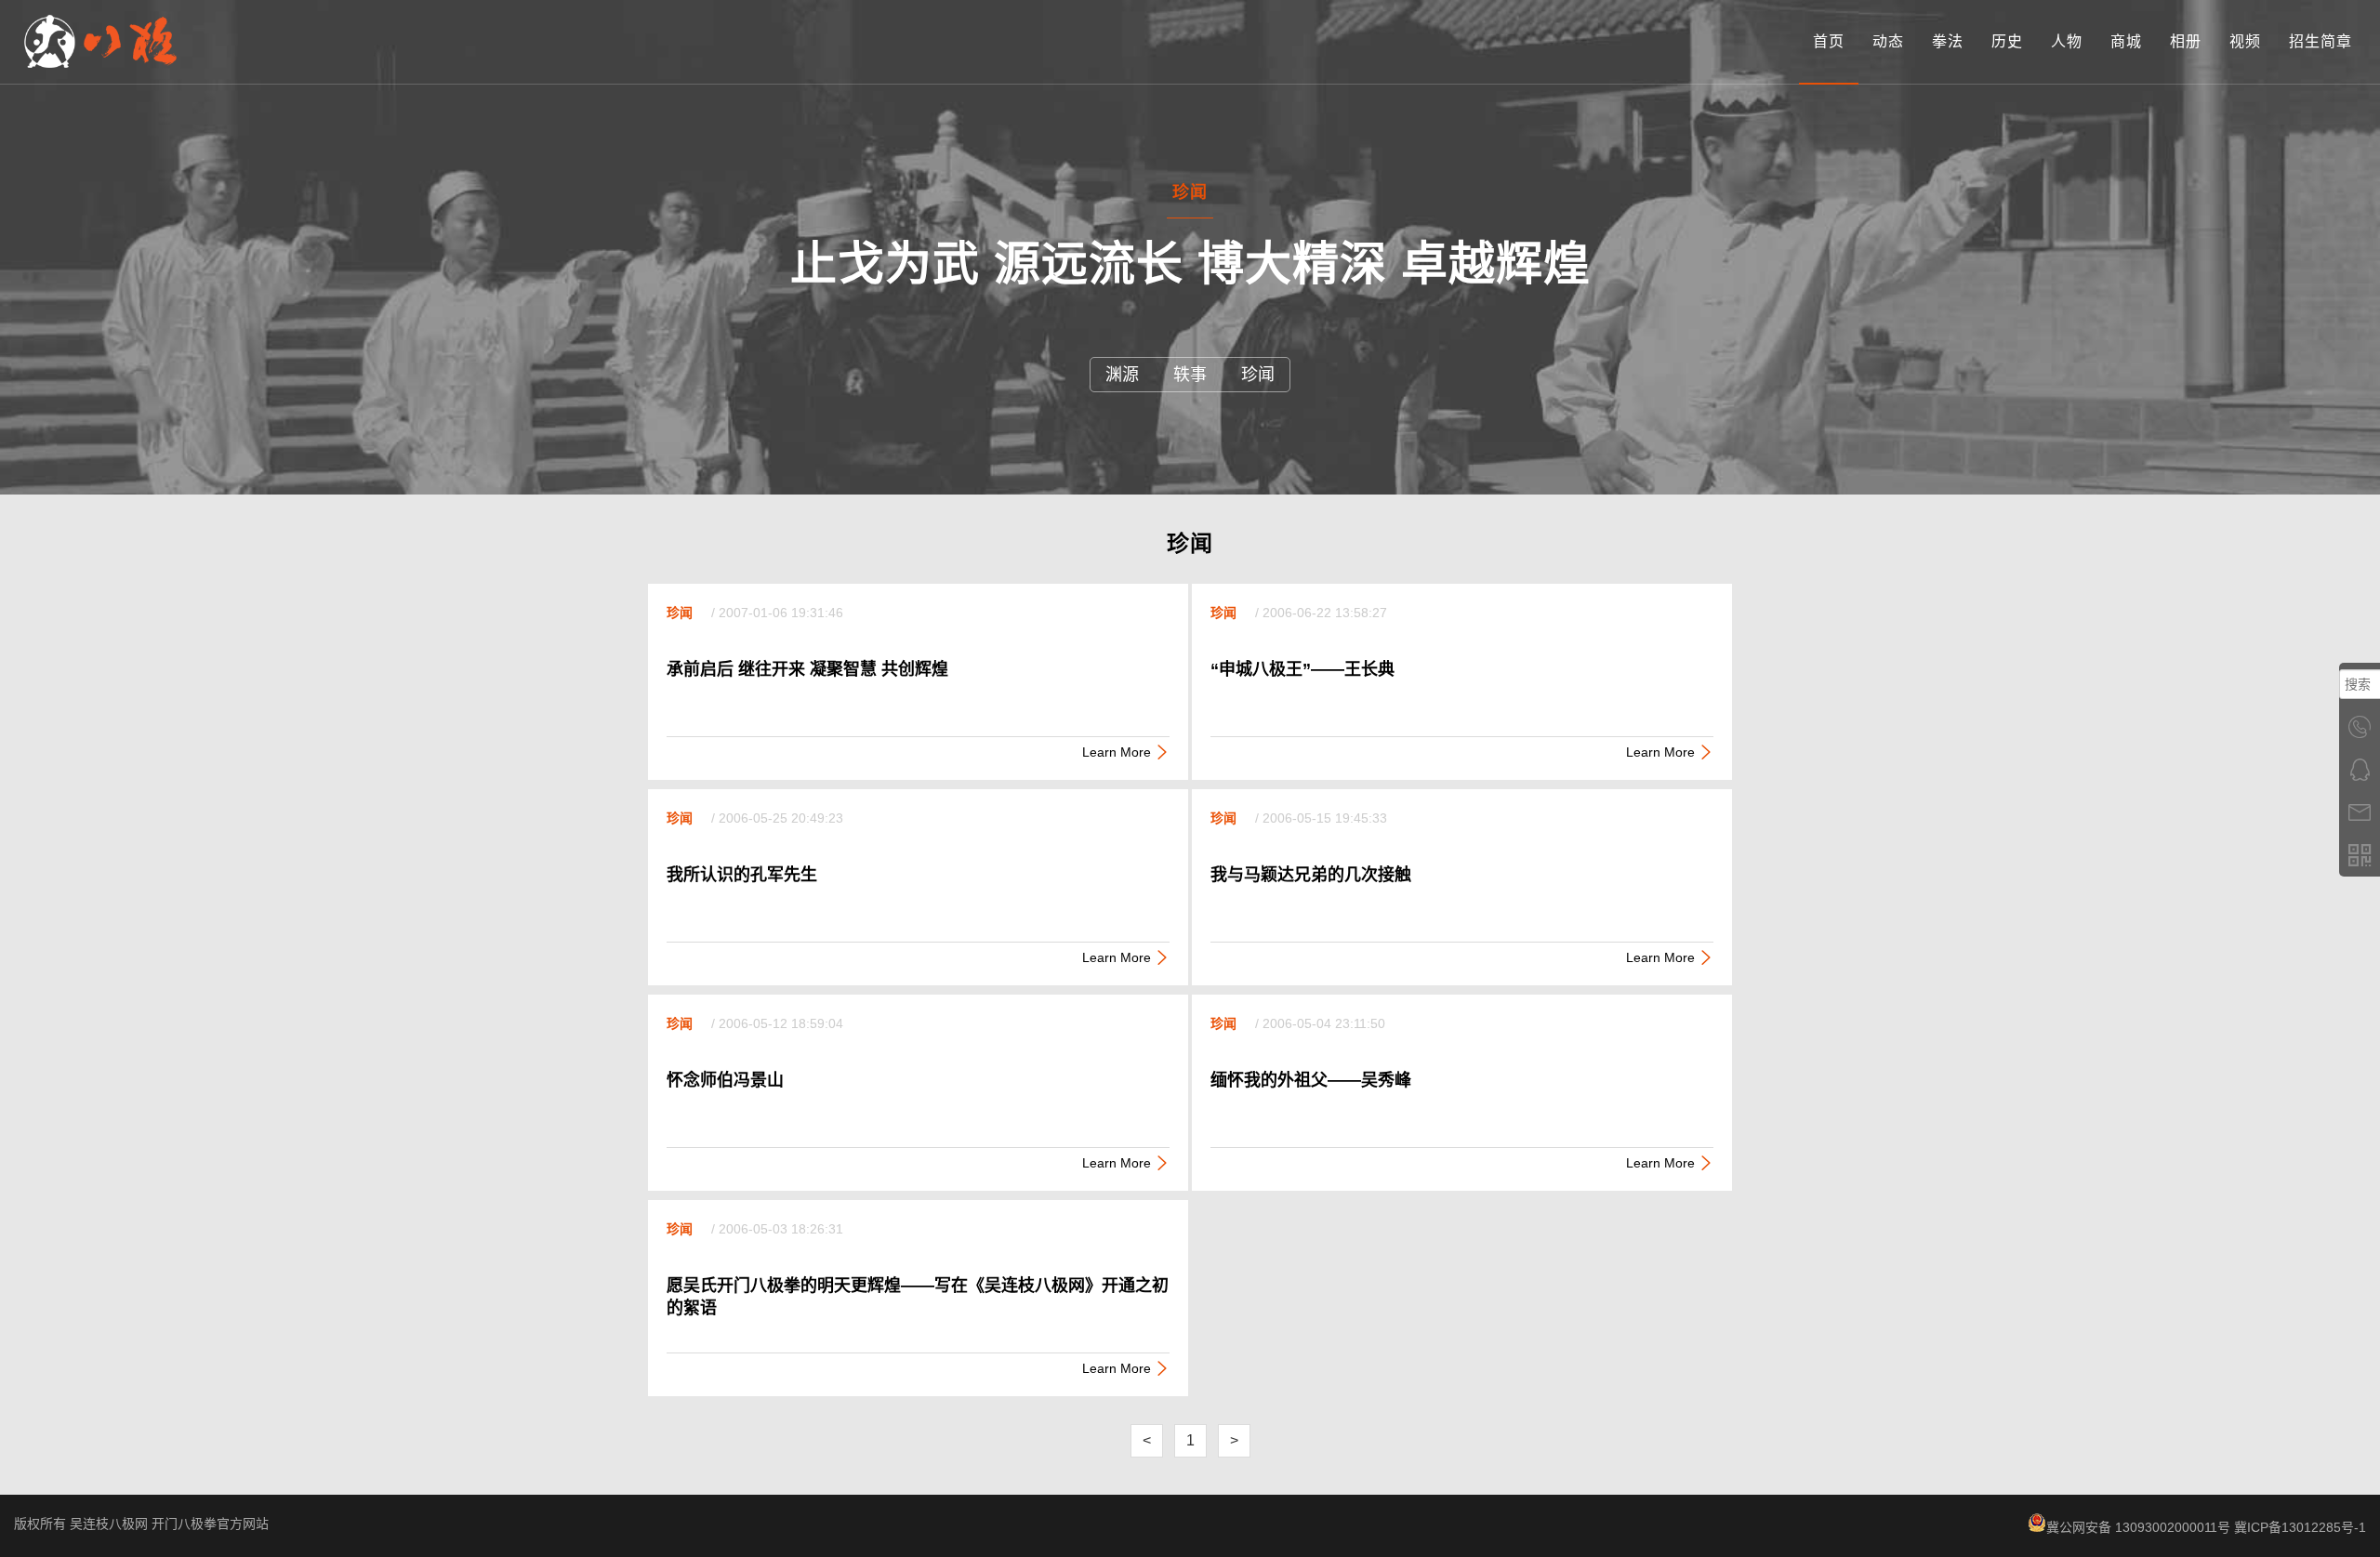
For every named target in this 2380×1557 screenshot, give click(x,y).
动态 (1888, 41)
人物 (2067, 41)
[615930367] (2360, 770)
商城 (2126, 41)
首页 (1829, 41)
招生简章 (2320, 41)
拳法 (1948, 41)
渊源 (1122, 375)
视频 (2245, 41)
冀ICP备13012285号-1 (2300, 1527)
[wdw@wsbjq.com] (2360, 812)
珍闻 (1258, 375)
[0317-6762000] (2360, 727)
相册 (2186, 41)
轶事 (1190, 375)
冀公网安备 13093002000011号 (2138, 1527)
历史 (2007, 41)
